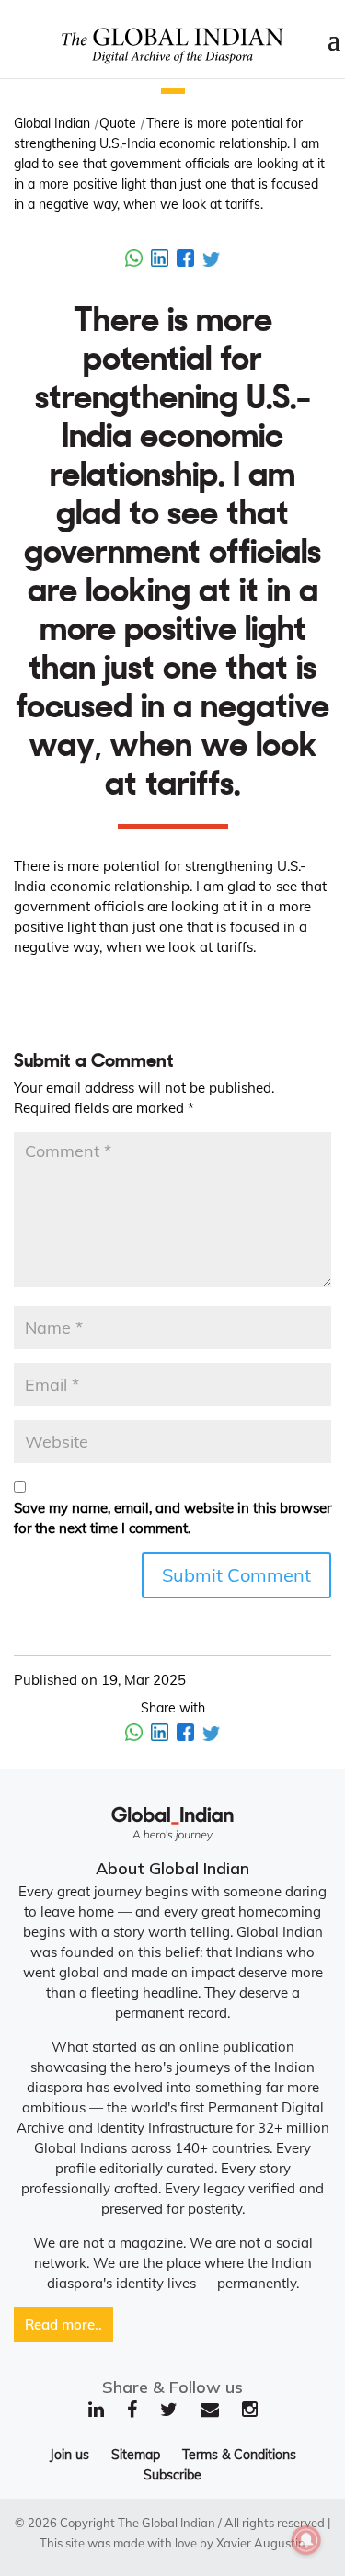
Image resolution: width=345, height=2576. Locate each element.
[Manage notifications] (306, 2540)
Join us (69, 2455)
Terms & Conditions (239, 2455)
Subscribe (172, 2475)
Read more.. (63, 2324)
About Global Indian (172, 1868)
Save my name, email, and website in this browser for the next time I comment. (172, 1518)
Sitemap (136, 2455)
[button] (173, 91)
